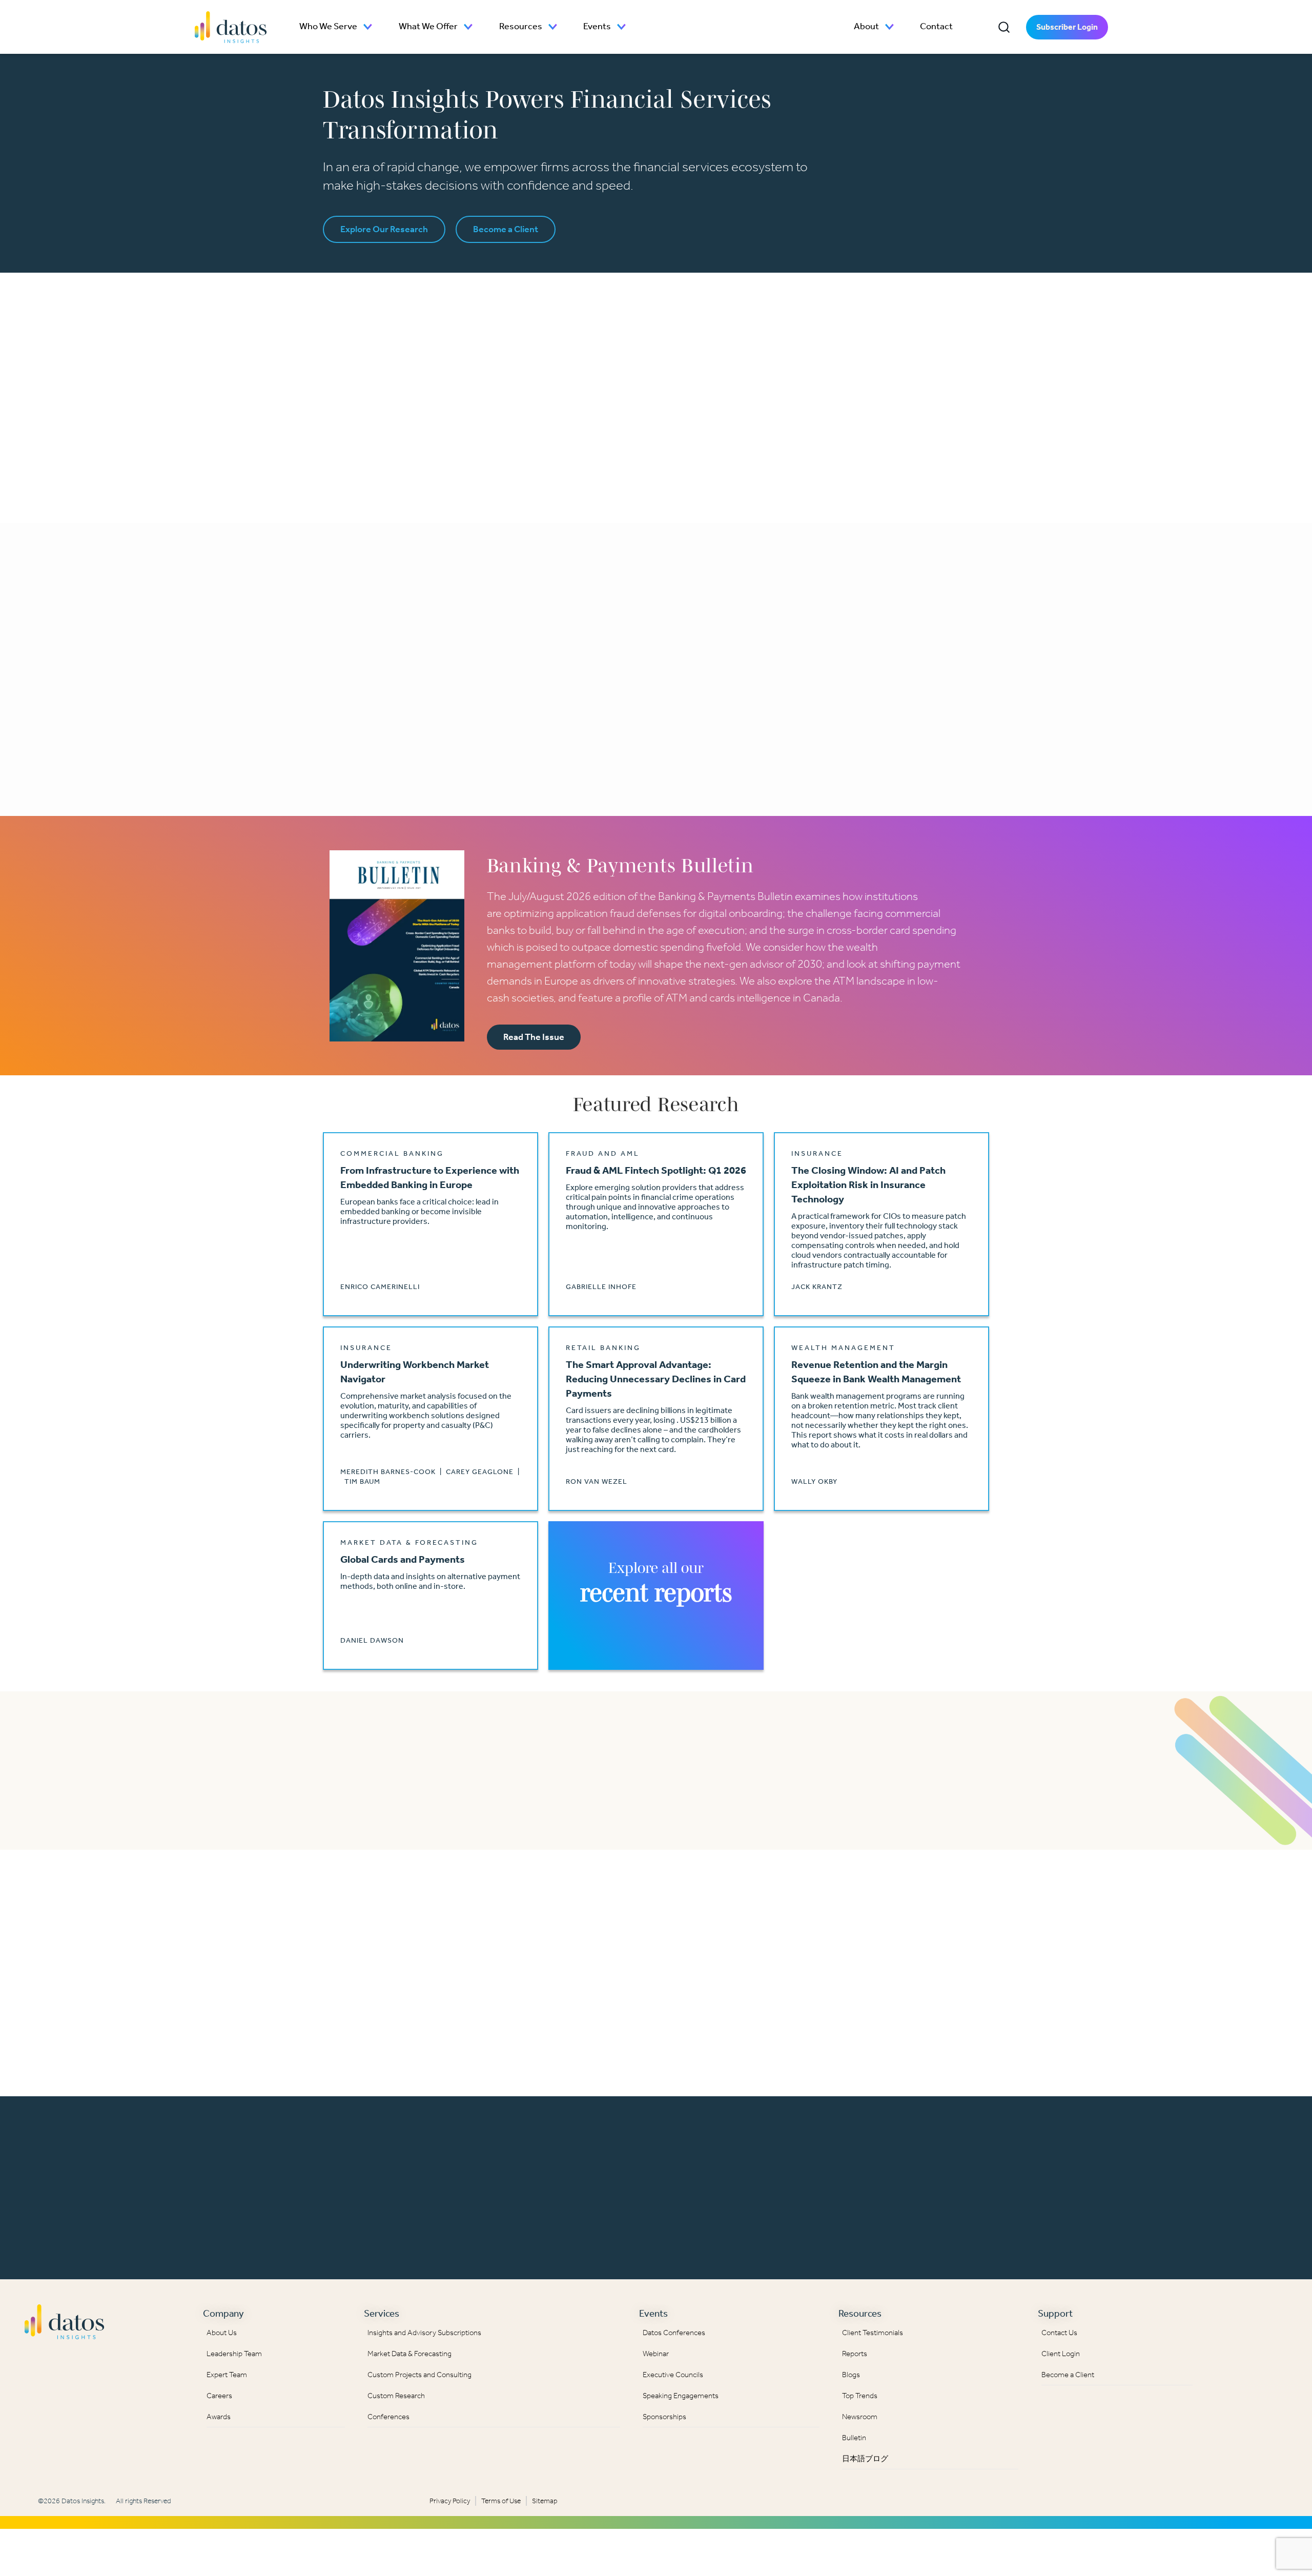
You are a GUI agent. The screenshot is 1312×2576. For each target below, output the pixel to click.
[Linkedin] (1222, 2319)
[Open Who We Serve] (368, 27)
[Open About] (890, 27)
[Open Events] (622, 27)
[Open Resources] (553, 27)
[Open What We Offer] (468, 27)
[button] (1004, 27)
